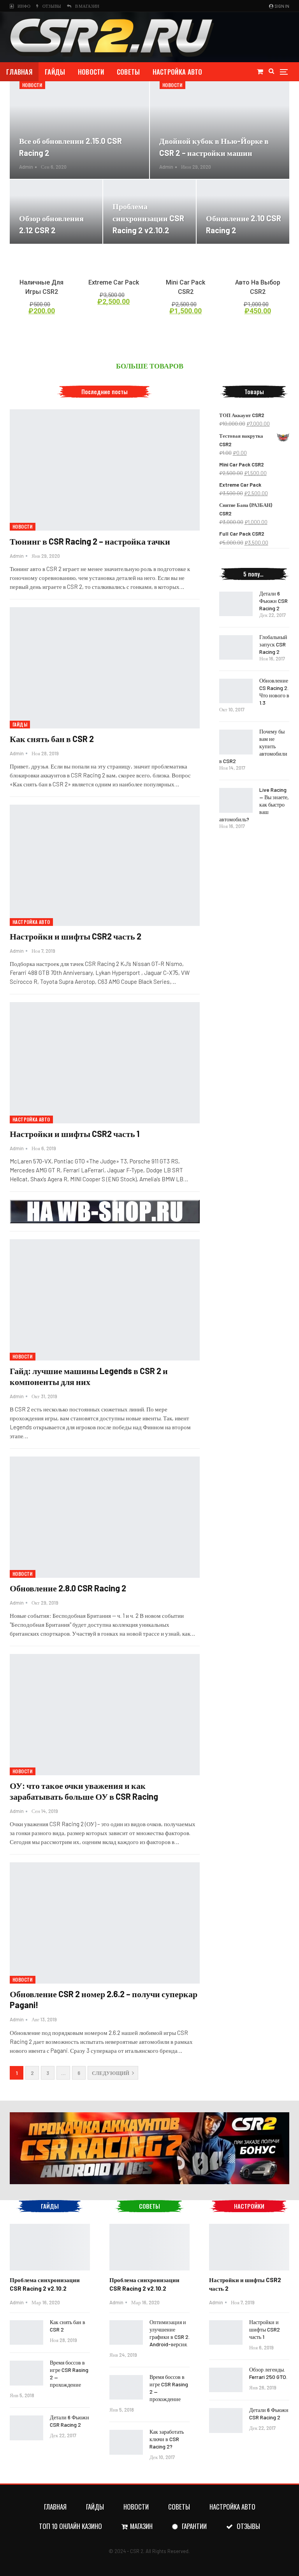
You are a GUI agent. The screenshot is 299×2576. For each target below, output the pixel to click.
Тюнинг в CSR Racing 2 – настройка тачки (90, 541)
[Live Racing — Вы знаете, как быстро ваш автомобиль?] (236, 800)
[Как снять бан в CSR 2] (105, 668)
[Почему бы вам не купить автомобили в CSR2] (236, 742)
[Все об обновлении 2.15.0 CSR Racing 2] (79, 130)
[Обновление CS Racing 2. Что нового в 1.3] (236, 691)
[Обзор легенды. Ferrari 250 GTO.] (226, 2380)
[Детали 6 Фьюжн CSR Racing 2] (236, 604)
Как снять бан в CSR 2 (52, 739)
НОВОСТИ (91, 72)
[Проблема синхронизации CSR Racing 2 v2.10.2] (149, 212)
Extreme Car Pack (114, 282)
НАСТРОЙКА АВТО (178, 72)
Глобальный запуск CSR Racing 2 (273, 644)
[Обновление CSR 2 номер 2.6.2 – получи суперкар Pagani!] (105, 1923)
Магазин (141, 2526)
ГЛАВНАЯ (19, 72)
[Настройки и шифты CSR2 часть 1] (105, 1063)
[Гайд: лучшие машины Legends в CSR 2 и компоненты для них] (105, 1300)
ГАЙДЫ (55, 72)
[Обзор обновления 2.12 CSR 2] (56, 212)
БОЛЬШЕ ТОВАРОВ (150, 366)
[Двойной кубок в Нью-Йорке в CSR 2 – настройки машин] (220, 130)
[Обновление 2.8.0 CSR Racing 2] (105, 1517)
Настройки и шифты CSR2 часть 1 (75, 1133)
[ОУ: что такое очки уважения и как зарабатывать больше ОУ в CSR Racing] (105, 1715)
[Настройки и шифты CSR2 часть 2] (105, 865)
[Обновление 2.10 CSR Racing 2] (243, 212)
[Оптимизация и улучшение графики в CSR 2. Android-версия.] (126, 2333)
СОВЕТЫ (128, 72)
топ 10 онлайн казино (70, 2526)
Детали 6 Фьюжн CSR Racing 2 (273, 601)
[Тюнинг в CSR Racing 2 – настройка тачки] (105, 470)
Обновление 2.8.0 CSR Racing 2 (68, 1588)
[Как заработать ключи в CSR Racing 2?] (126, 2442)
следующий (111, 2073)
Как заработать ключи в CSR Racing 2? (167, 2439)
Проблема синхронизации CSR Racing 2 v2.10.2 (148, 218)
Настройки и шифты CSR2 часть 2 (76, 936)
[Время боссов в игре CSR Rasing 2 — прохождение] (26, 2373)
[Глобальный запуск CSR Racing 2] (236, 648)
